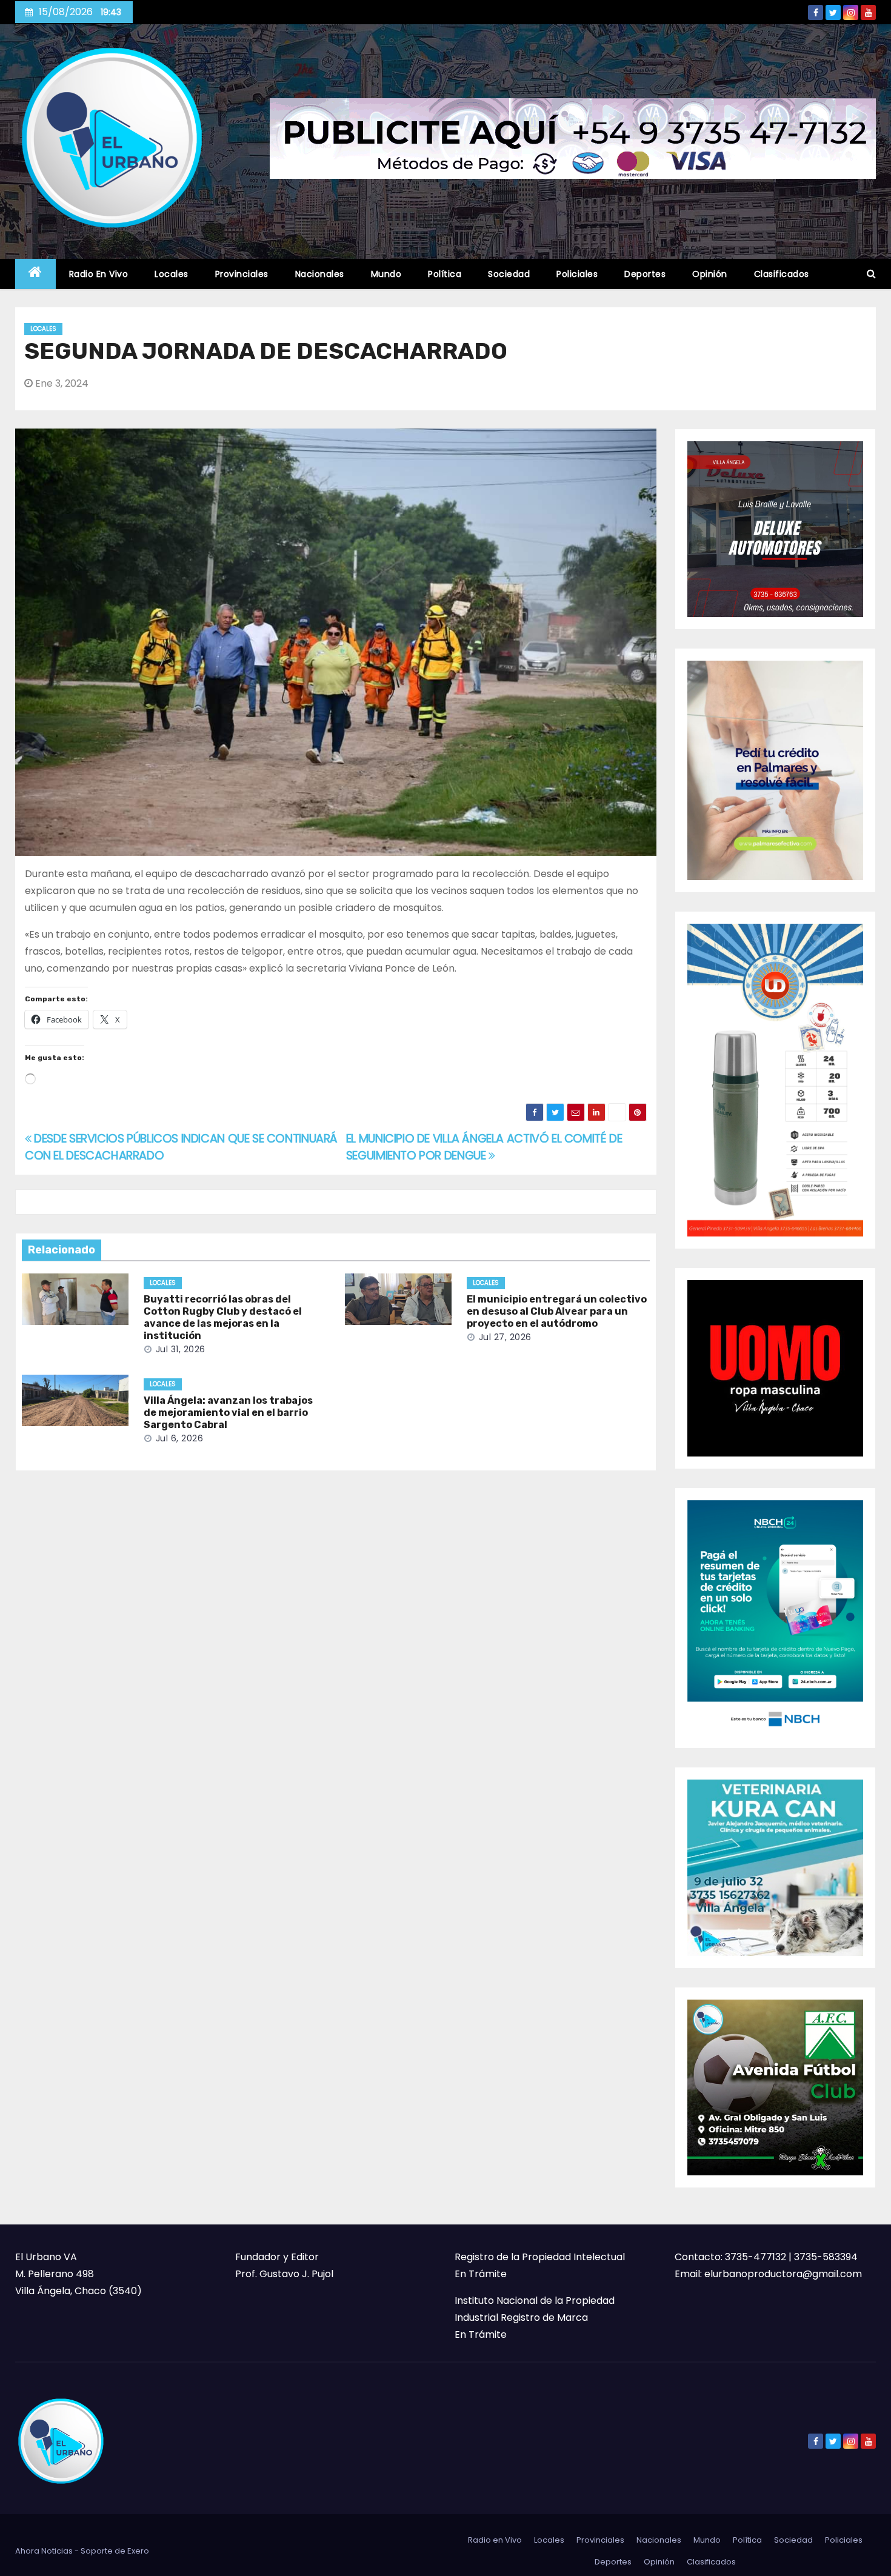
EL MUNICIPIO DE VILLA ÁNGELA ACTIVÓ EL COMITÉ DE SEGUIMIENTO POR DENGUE (484, 1147)
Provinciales (242, 274)
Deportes (645, 274)
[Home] (35, 274)
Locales (172, 274)
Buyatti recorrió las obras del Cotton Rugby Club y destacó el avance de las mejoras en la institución (223, 1317)
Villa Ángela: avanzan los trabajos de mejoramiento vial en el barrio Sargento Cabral (228, 1413)
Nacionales (320, 274)
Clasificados (782, 274)
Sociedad (509, 274)
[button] (871, 274)
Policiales (577, 274)
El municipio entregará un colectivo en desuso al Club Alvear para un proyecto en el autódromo (557, 1311)
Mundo (386, 274)
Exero (138, 2551)
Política (445, 274)
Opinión (710, 274)
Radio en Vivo (99, 274)
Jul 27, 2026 (505, 1337)
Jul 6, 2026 (180, 1438)
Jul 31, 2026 (181, 1349)
